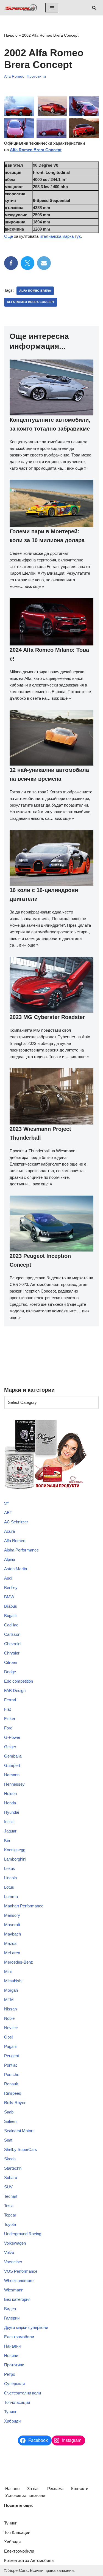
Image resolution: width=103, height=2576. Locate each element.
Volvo (9, 2252)
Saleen (10, 2121)
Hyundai (12, 1812)
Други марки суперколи (26, 2327)
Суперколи (14, 2384)
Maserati (12, 1925)
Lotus (9, 1887)
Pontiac (11, 2065)
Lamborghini (15, 1859)
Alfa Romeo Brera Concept (36, 150)
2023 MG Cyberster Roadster (47, 1017)
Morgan (11, 1990)
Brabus (11, 1606)
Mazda (10, 1943)
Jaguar (10, 1831)
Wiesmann (14, 2290)
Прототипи (36, 76)
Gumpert (12, 1765)
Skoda (10, 2159)
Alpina (10, 1559)
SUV (8, 2187)
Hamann (12, 1775)
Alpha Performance (21, 1550)
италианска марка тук (60, 236)
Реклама (55, 2489)
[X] (27, 263)
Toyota (10, 2224)
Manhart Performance (24, 1906)
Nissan (10, 2009)
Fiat (7, 1709)
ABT (8, 1513)
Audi (8, 1578)
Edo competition (19, 1681)
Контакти (80, 2489)
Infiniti (9, 1822)
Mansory (12, 1915)
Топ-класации (17, 2402)
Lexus (10, 1868)
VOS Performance (21, 2271)
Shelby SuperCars (21, 2149)
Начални (12, 2346)
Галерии (12, 2318)
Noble (9, 2018)
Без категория (17, 2299)
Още (9, 236)
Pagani (10, 2046)
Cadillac (11, 1625)
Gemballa (13, 1756)
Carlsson (12, 1634)
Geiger (10, 1747)
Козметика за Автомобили (29, 2560)
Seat (8, 2140)
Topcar (10, 2215)
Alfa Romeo (14, 76)
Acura (9, 1531)
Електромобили (19, 2337)
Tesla (9, 2206)
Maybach (12, 1934)
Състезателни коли (23, 2393)
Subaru (11, 2178)
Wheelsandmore (19, 2281)
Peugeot (12, 2056)
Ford (8, 1728)
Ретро (10, 2374)
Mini (8, 1971)
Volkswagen (15, 2243)
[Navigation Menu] (52, 8)
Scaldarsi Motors (19, 2131)
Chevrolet (13, 1644)
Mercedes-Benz (19, 1962)
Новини (11, 2355)
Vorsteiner (13, 2262)
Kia (7, 1840)
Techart (11, 2196)
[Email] (44, 263)
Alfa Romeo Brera (35, 291)
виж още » (77, 468)
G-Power (12, 1737)
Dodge (10, 1672)
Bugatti (10, 1616)
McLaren (12, 1953)
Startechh (13, 2168)
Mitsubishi (13, 1981)
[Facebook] (11, 263)
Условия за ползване (25, 2495)
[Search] (94, 8)
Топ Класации (17, 2532)
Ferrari (10, 1700)
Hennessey (14, 1784)
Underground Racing (23, 2234)
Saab (9, 2112)
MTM (9, 2000)
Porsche (12, 2074)
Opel (8, 2037)
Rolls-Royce (15, 2103)
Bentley (11, 1587)
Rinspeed (13, 2093)
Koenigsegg (15, 1850)
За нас (33, 2489)
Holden (10, 1794)
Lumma (11, 1897)
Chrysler (12, 1653)
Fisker (10, 1719)
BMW (9, 1597)
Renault (11, 2084)
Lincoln (10, 1878)
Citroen (11, 1662)
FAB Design (15, 1690)
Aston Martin (16, 1569)
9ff (6, 1503)
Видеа (10, 2309)
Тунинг (10, 2412)
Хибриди (12, 2421)
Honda (10, 1803)
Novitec (11, 2028)
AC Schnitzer (16, 1522)
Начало (11, 35)
